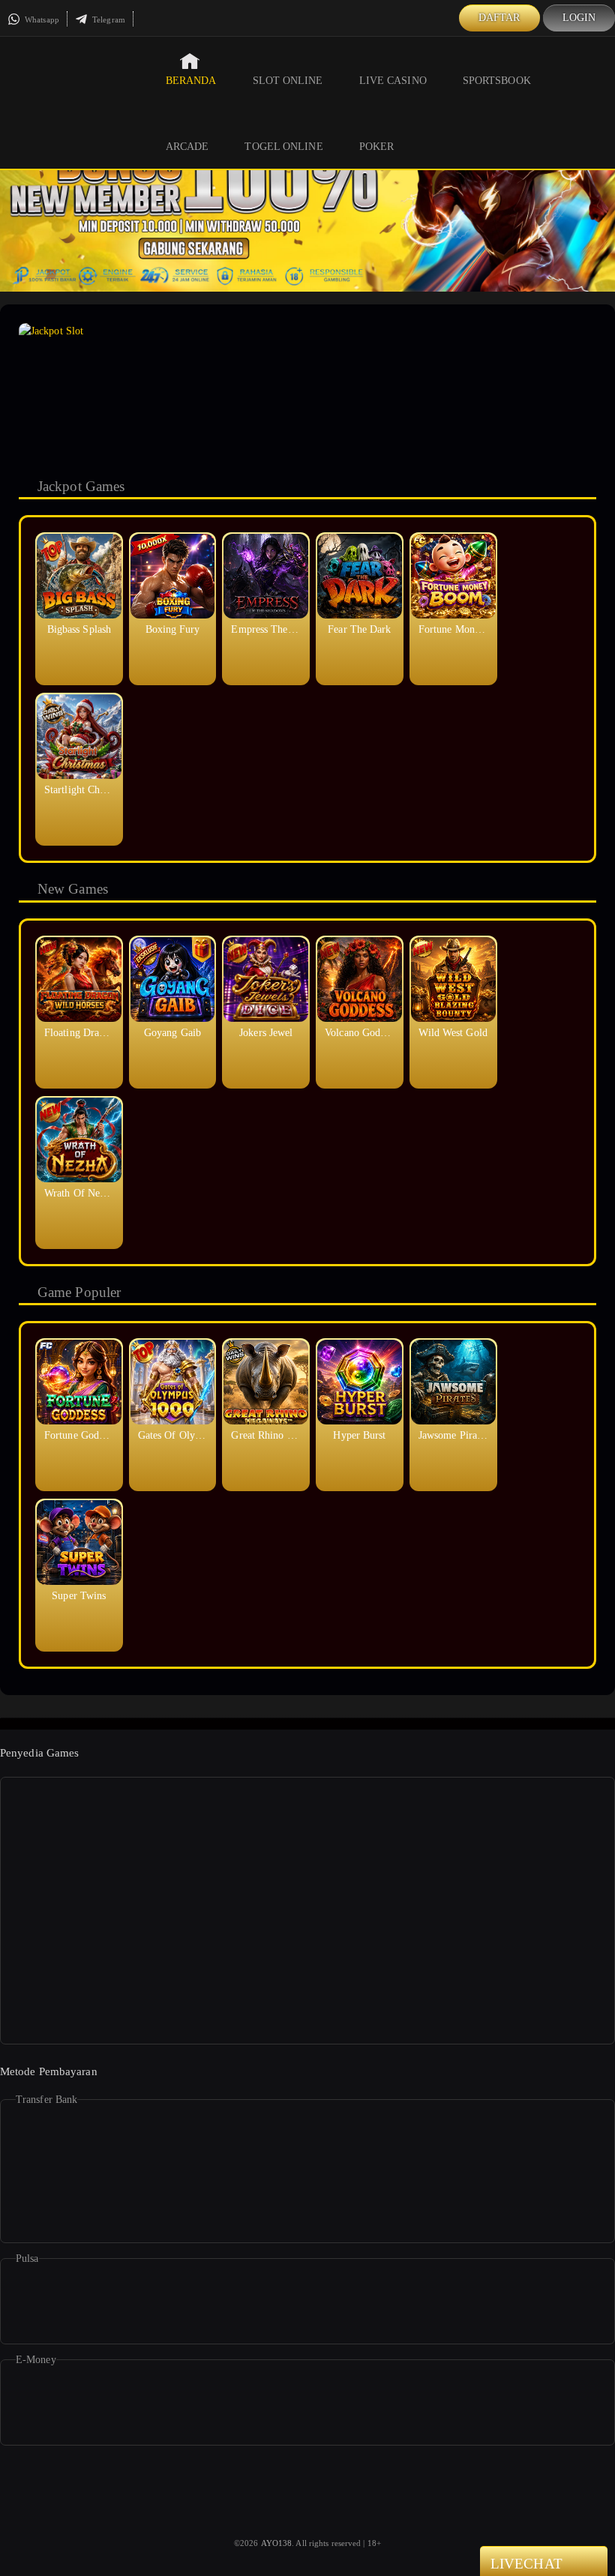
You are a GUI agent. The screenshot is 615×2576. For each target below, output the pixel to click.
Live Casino (393, 81)
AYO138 (277, 2543)
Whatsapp (41, 19)
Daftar (499, 18)
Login (579, 18)
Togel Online (283, 147)
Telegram (108, 19)
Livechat (526, 2564)
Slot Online (288, 81)
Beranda (191, 81)
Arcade (187, 147)
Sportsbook (497, 81)
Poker (377, 147)
